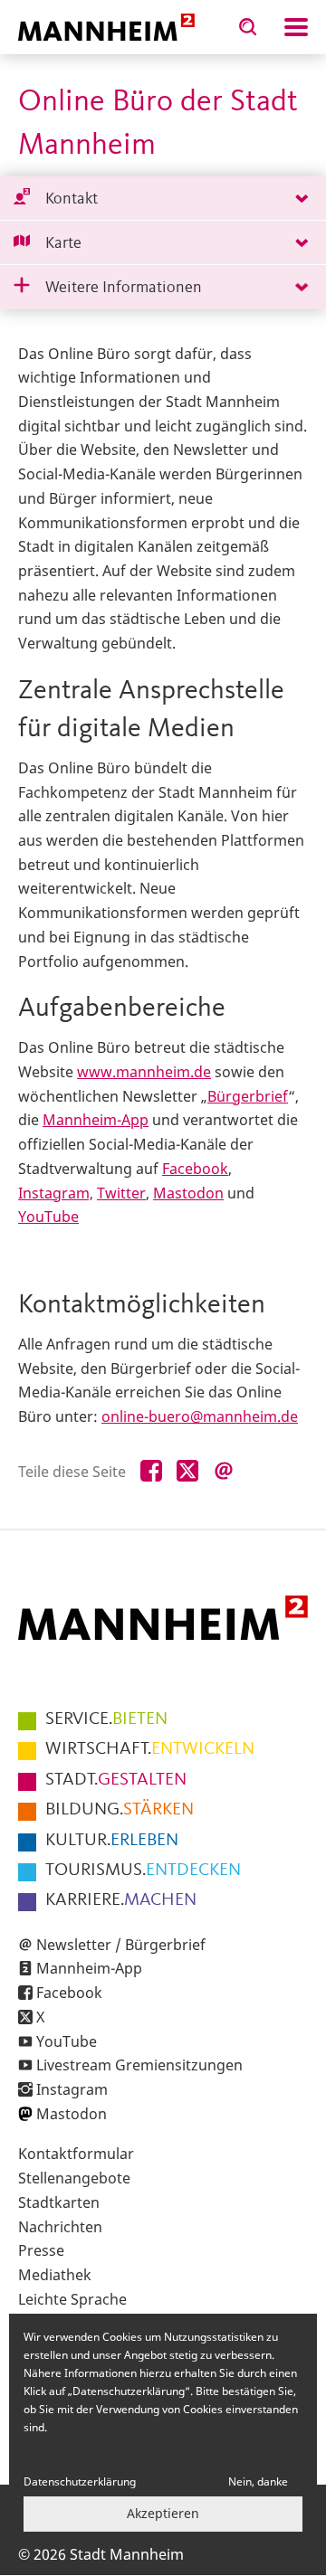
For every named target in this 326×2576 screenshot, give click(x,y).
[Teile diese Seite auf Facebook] (151, 1472)
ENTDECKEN (143, 1870)
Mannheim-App (96, 1120)
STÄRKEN (120, 1810)
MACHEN (121, 1900)
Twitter (121, 1193)
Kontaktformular (76, 2154)
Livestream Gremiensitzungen (139, 2065)
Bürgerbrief (248, 1096)
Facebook (195, 1169)
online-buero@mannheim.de (200, 1416)
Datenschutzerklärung (80, 2481)
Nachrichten (60, 2227)
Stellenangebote (74, 2178)
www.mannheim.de (144, 1072)
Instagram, (56, 1193)
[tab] (163, 199)
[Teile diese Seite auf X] (187, 1472)
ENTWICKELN (150, 1749)
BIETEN (106, 1719)
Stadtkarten (59, 2202)
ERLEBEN (112, 1841)
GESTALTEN (116, 1780)
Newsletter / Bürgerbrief (121, 1945)
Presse (41, 2250)
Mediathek (55, 2275)
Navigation (296, 27)
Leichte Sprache (72, 2299)
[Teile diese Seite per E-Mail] (224, 1472)
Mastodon (188, 1193)
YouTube (48, 1217)
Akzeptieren (163, 2513)
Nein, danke (258, 2481)
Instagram (72, 2089)
